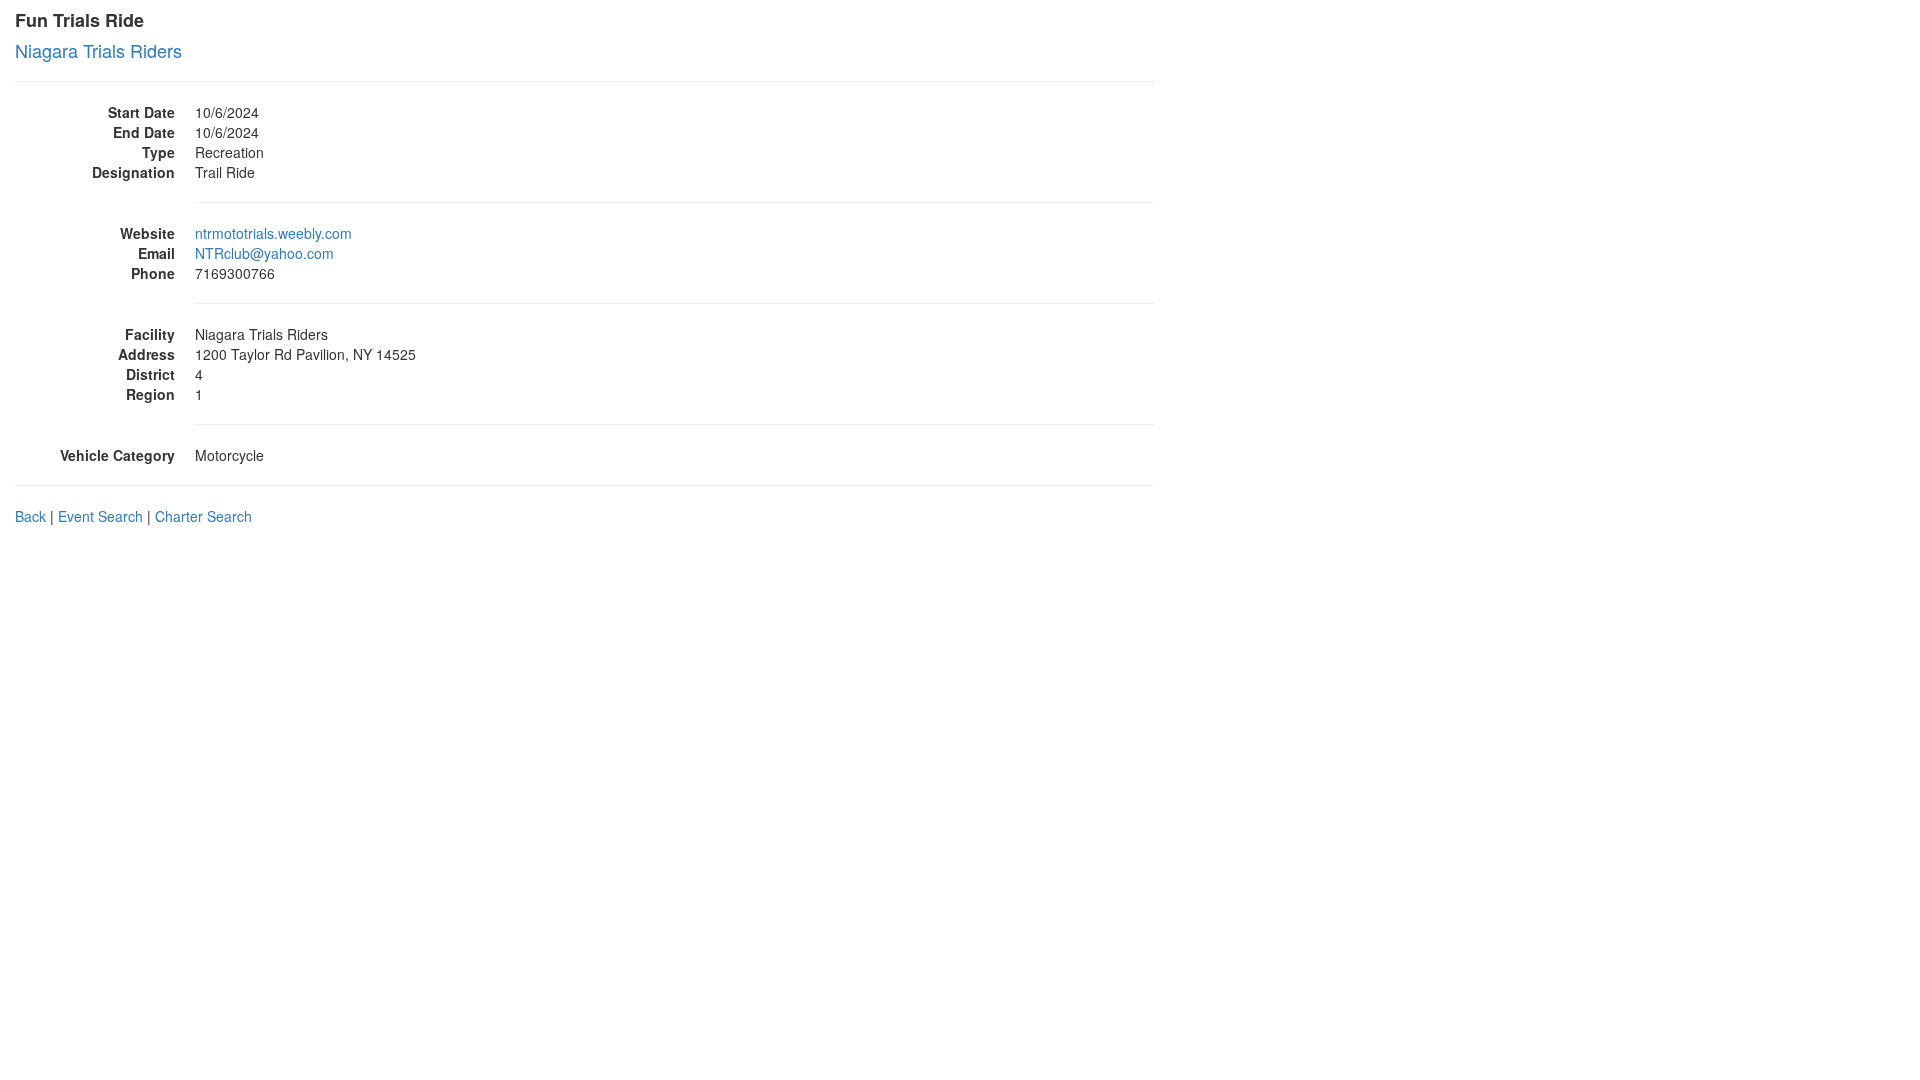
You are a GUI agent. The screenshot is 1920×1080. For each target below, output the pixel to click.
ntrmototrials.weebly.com (273, 233)
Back (30, 516)
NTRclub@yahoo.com (264, 253)
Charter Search (203, 516)
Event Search (100, 516)
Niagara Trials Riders (98, 50)
